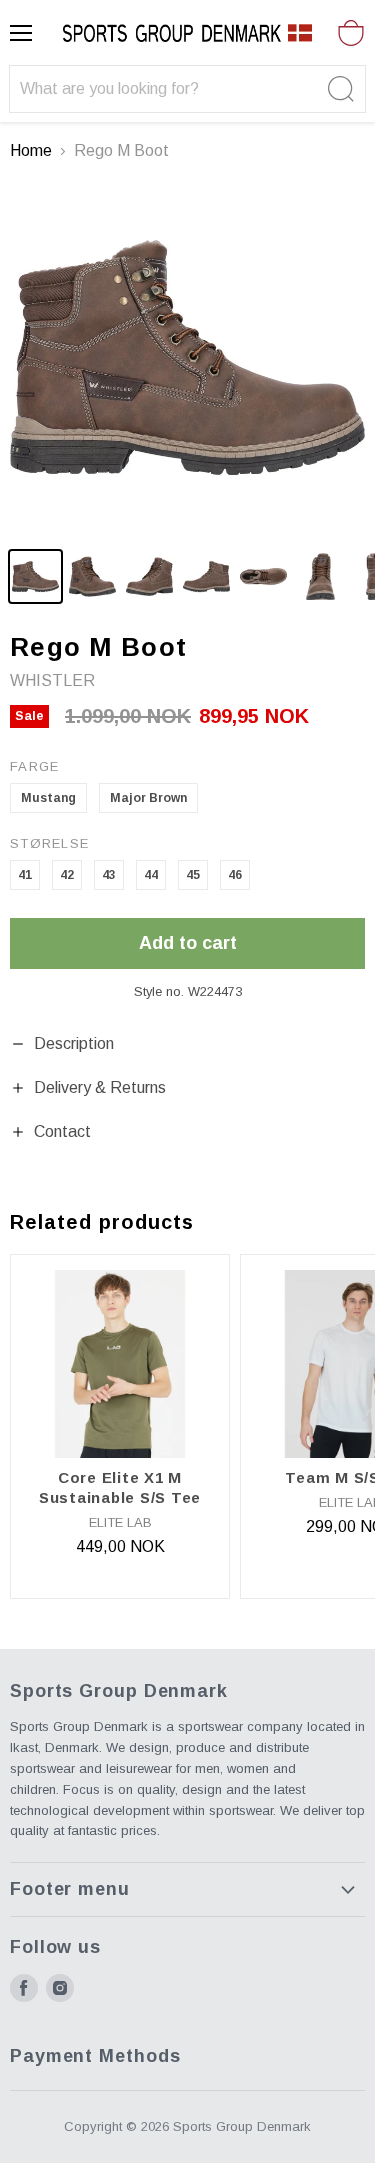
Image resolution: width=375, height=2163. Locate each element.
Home (31, 150)
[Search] (338, 89)
